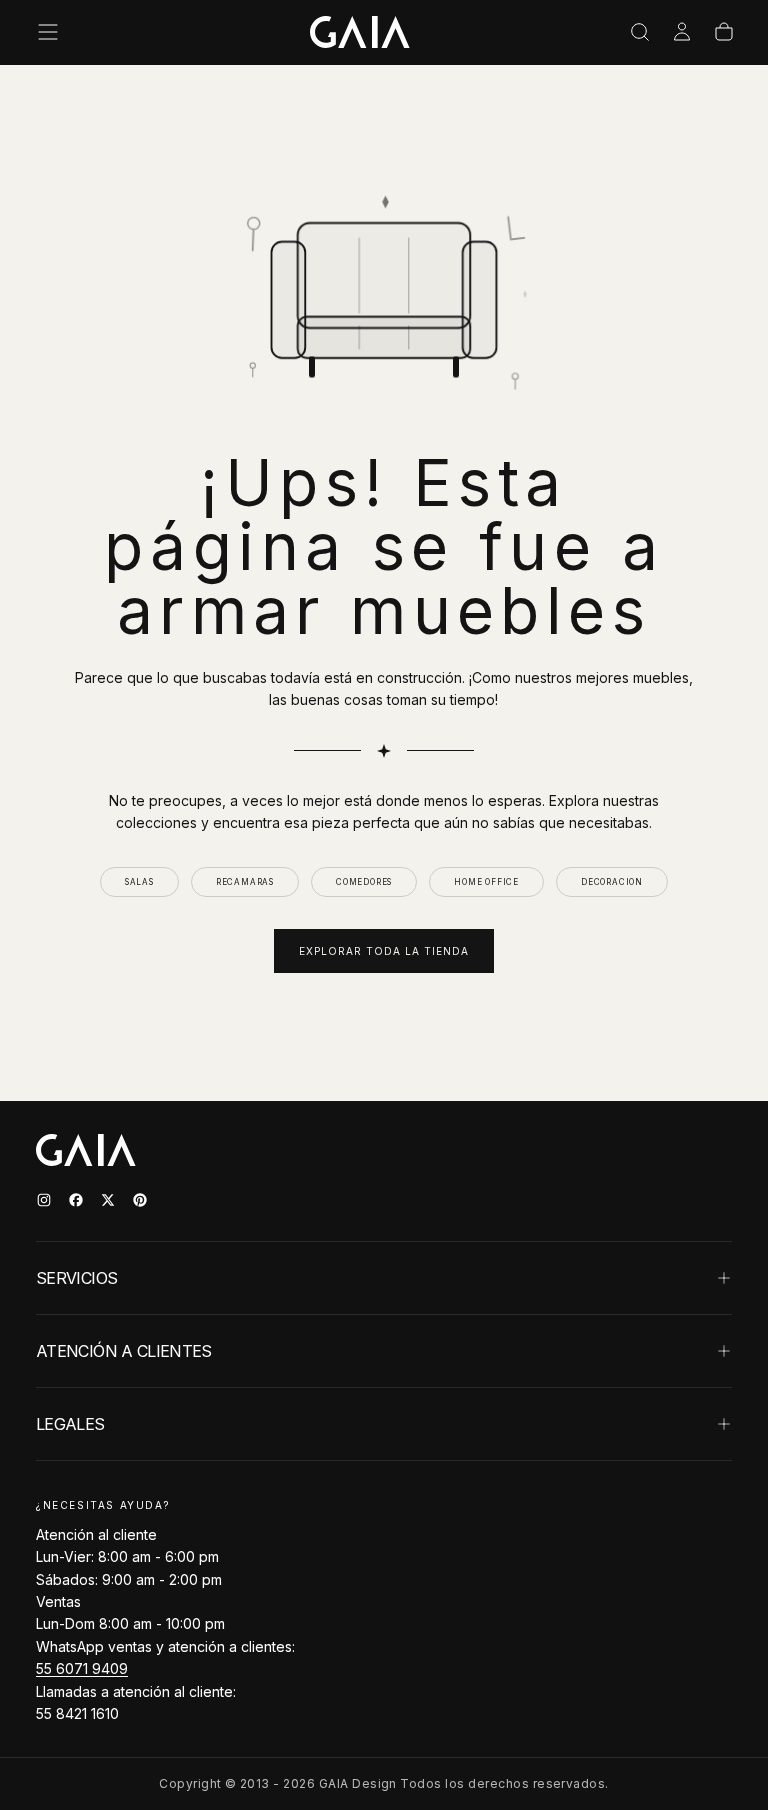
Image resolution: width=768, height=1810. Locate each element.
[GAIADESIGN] (360, 32)
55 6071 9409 (82, 1668)
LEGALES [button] (70, 1424)
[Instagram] (44, 1200)
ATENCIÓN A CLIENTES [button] (124, 1351)
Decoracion (612, 882)
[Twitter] (108, 1200)
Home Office (486, 882)
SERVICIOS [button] (76, 1278)
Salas (139, 882)
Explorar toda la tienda (384, 951)
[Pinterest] (140, 1200)
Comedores (364, 882)
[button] (48, 32)
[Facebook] (76, 1200)
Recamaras (245, 882)
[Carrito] (724, 32)
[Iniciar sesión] (682, 32)
